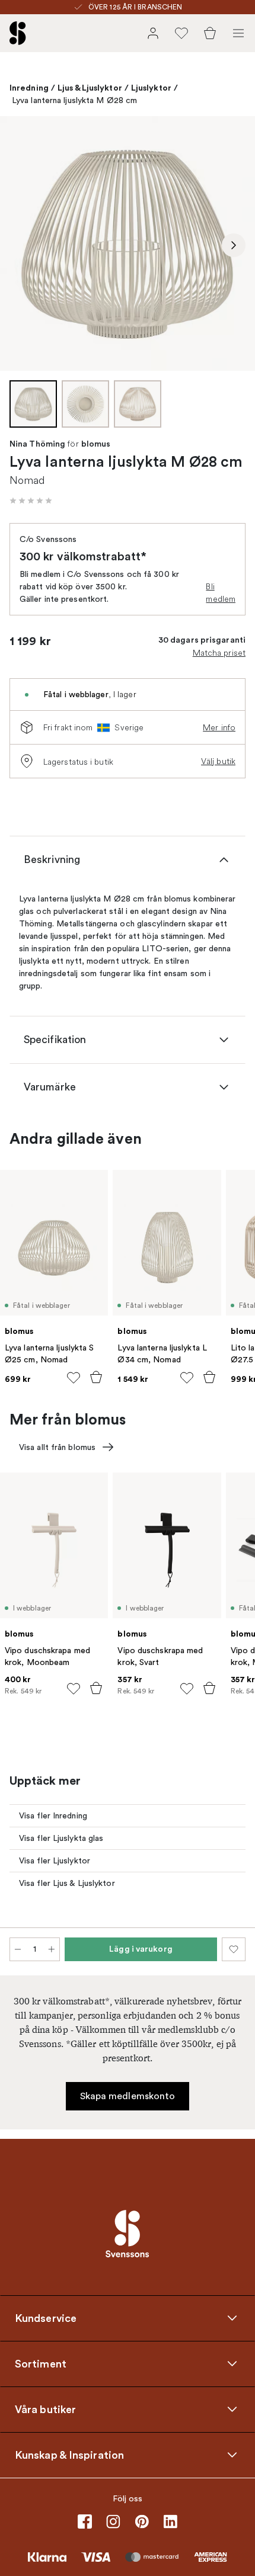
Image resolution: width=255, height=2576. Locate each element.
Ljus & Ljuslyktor (90, 88)
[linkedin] (170, 2522)
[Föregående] (21, 245)
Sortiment (41, 2363)
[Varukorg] (210, 33)
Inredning (29, 88)
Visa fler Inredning (53, 1816)
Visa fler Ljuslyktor (55, 1861)
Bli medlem (221, 593)
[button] (31, 501)
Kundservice (46, 2318)
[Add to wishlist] (74, 1378)
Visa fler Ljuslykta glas (61, 1838)
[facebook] (85, 2522)
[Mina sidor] (153, 33)
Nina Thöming (37, 444)
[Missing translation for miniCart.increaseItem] (52, 1949)
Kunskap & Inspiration (69, 2455)
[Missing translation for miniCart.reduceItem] (18, 1949)
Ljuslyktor (151, 88)
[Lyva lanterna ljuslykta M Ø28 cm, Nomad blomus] (128, 243)
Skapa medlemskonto (128, 2096)
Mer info (219, 727)
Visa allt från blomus (57, 1447)
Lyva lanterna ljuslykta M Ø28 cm (74, 100)
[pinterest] (142, 2522)
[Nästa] (234, 245)
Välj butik (218, 761)
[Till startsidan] (18, 33)
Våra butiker (45, 2409)
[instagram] (113, 2522)
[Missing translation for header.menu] (238, 33)
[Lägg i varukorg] (96, 1377)
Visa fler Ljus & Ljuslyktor (67, 1883)
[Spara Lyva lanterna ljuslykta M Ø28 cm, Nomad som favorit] (234, 1949)
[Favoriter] (181, 33)
